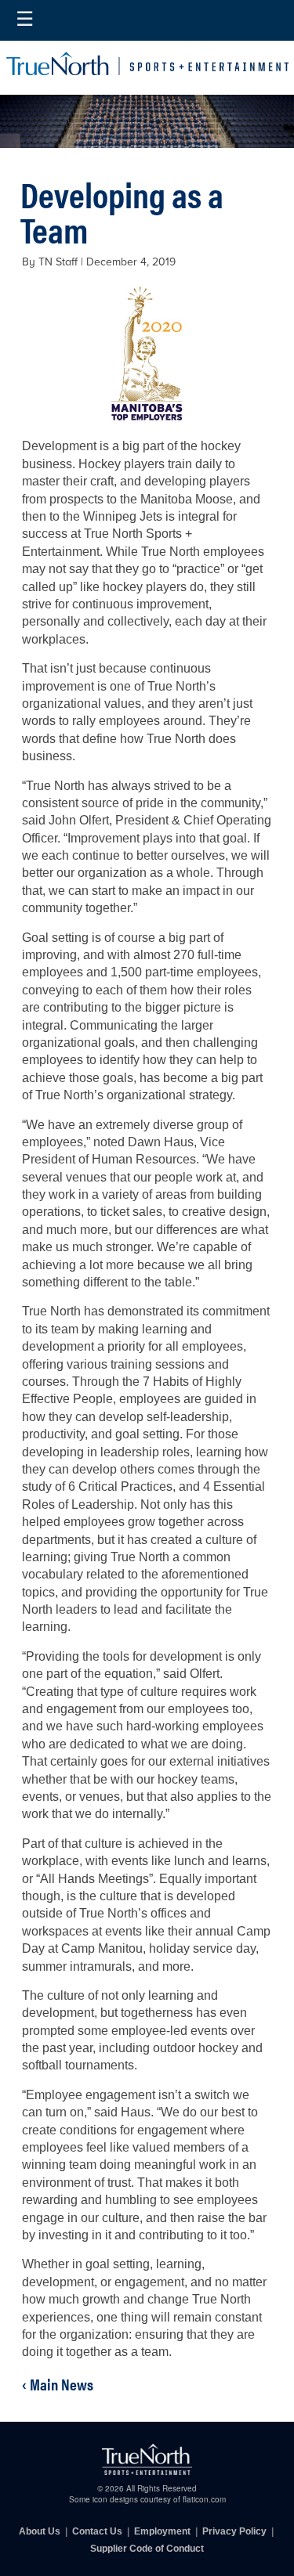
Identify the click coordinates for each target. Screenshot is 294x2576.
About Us (40, 2531)
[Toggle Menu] (25, 20)
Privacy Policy (234, 2531)
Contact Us (97, 2531)
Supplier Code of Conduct (147, 2549)
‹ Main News (58, 2384)
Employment (162, 2531)
